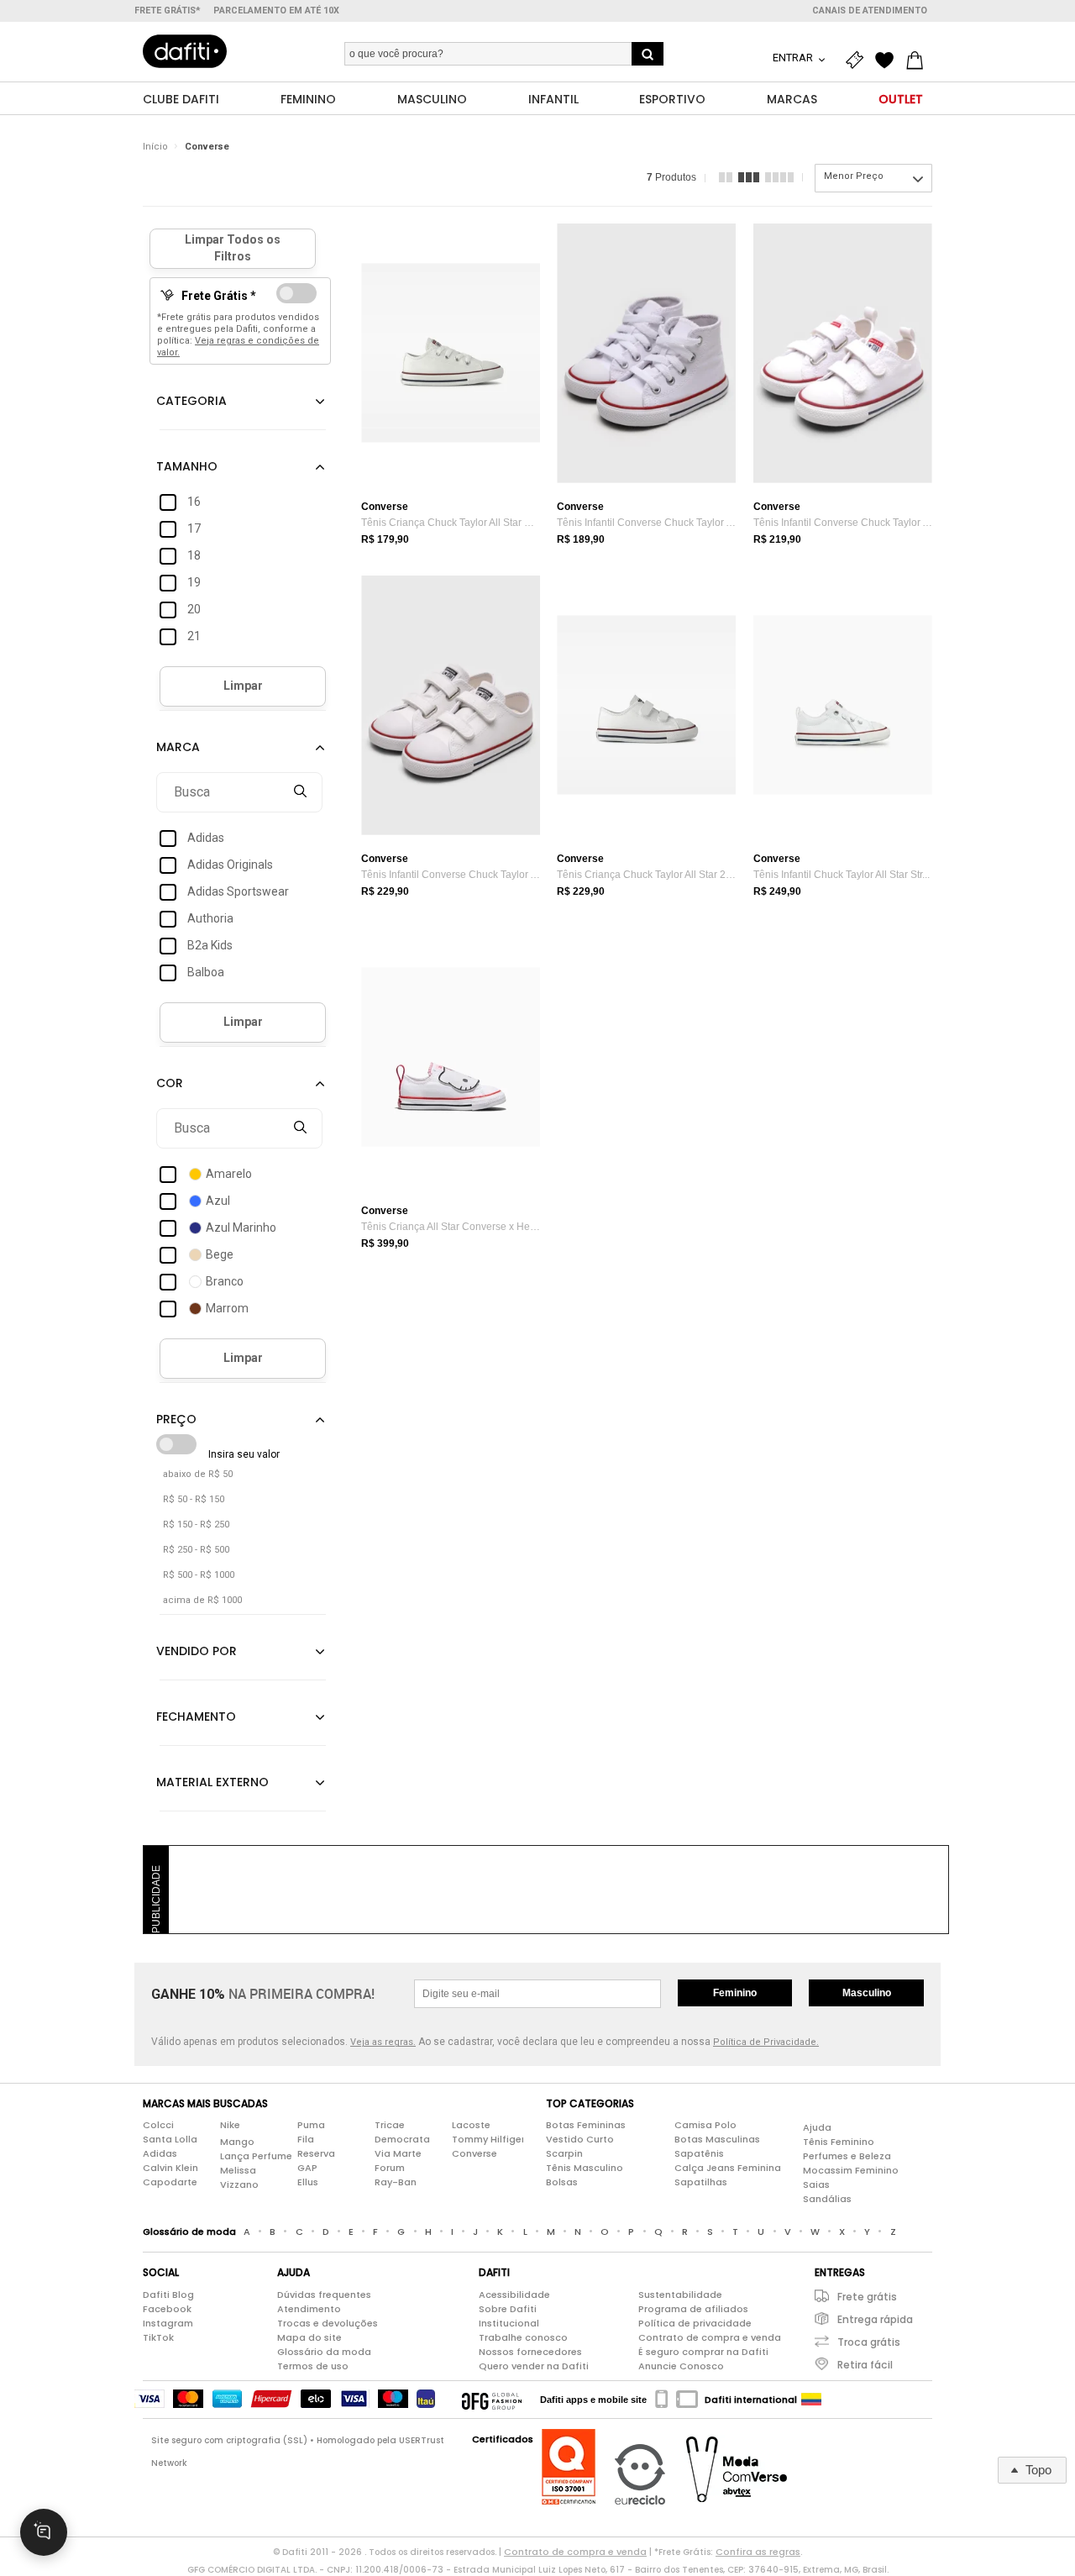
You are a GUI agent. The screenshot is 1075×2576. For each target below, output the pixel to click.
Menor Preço (854, 176)
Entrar (794, 58)
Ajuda (817, 2127)
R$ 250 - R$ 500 (196, 1550)
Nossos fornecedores (530, 2352)
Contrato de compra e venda (710, 2337)
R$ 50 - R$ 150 (194, 1499)
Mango (237, 2142)
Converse (207, 147)
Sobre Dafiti (508, 2309)
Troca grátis (869, 2342)
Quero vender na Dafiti (534, 2366)
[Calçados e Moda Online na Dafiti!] (185, 51)
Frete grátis (867, 2297)
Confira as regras (758, 2552)
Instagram (168, 2323)
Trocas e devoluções (328, 2323)
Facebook (167, 2309)
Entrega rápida (875, 2319)
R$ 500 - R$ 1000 (199, 1575)
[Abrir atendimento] (44, 2532)
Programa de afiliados (693, 2309)
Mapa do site (309, 2337)
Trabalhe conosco (523, 2337)
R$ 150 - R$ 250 (196, 1525)
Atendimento (309, 2309)
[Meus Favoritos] (889, 60)
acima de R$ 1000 (202, 1600)
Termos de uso (313, 2366)
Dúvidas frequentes (324, 2295)
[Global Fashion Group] (492, 2400)
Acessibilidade (514, 2295)
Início (155, 147)
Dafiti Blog (168, 2295)
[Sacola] (919, 60)
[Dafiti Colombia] (811, 2400)
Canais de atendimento (870, 11)
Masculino (867, 1993)
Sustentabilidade (680, 2295)
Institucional (509, 2323)
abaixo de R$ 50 (198, 1474)
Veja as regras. (383, 2042)
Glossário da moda (324, 2352)
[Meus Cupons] (858, 60)
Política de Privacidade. (766, 2042)
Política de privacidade (695, 2323)
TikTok (158, 2337)
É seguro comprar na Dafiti (703, 2352)
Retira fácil (865, 2365)
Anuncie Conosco (681, 2366)
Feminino (735, 1993)
